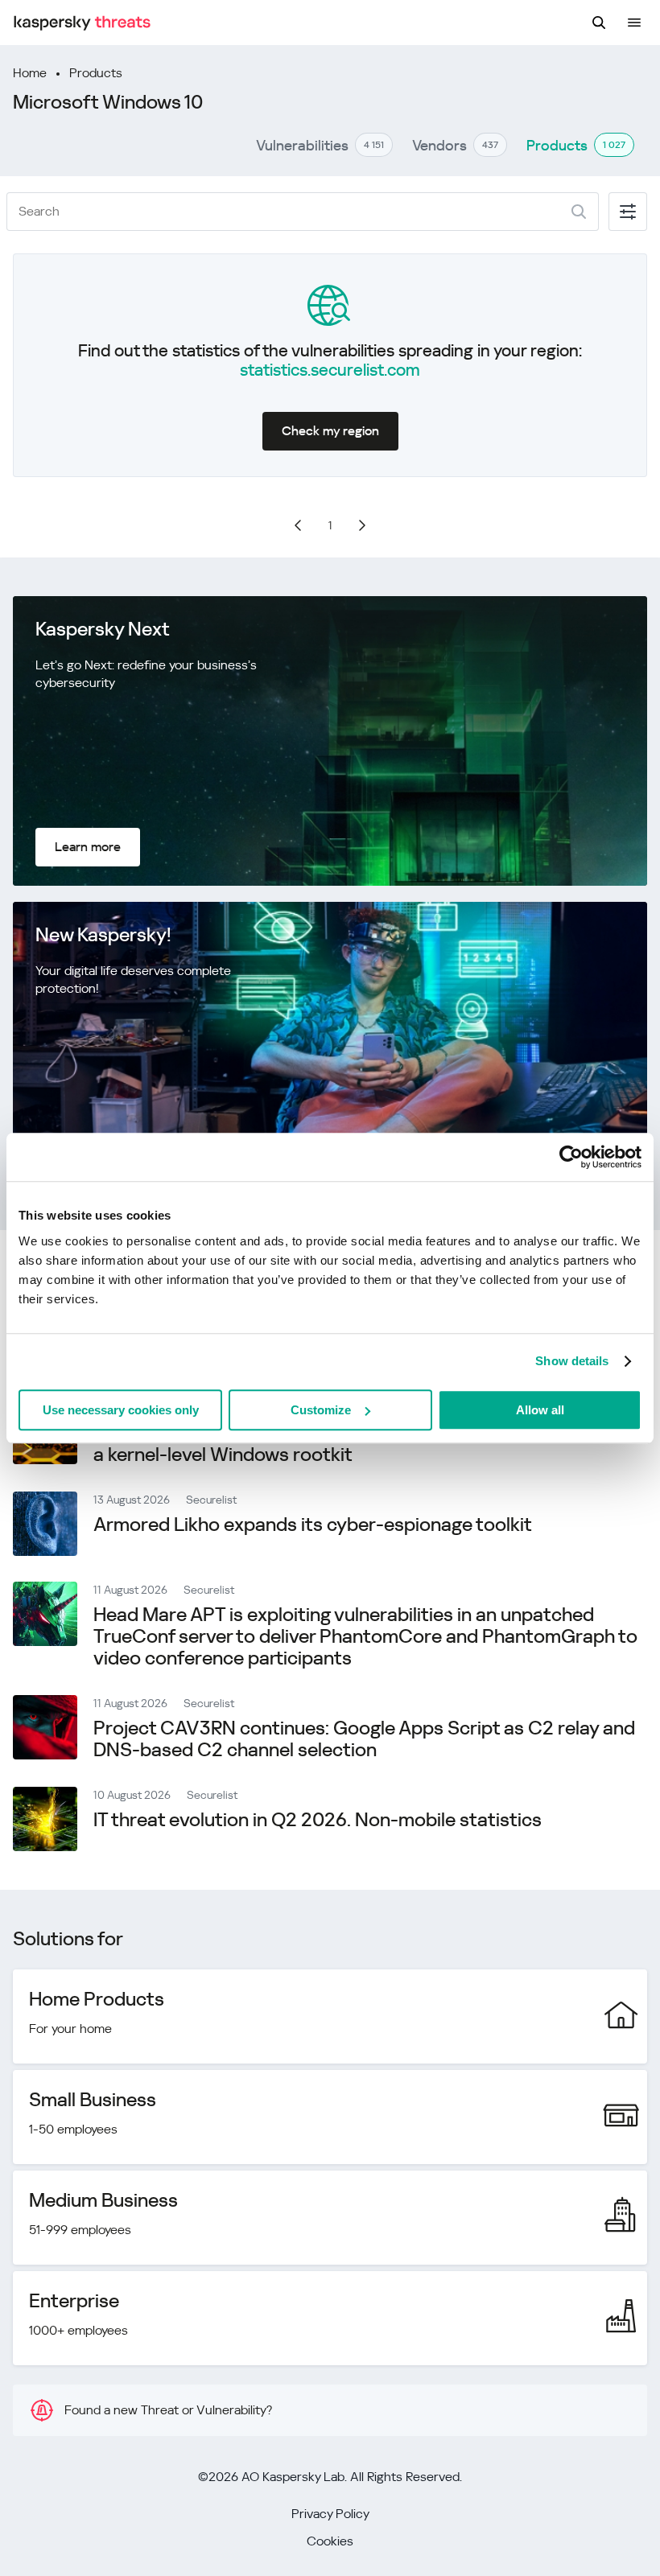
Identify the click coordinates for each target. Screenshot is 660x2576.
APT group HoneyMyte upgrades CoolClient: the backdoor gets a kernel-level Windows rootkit (363, 1444)
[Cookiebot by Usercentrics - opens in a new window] (571, 1157)
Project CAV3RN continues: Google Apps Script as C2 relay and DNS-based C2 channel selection (364, 1739)
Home (30, 73)
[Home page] (82, 23)
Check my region (330, 431)
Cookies (330, 2541)
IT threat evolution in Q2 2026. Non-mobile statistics (318, 1820)
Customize (321, 1410)
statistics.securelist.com (330, 370)
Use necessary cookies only (121, 1410)
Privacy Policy (330, 2514)
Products (96, 73)
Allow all (540, 1410)
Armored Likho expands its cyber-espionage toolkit (313, 1525)
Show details (572, 1361)
